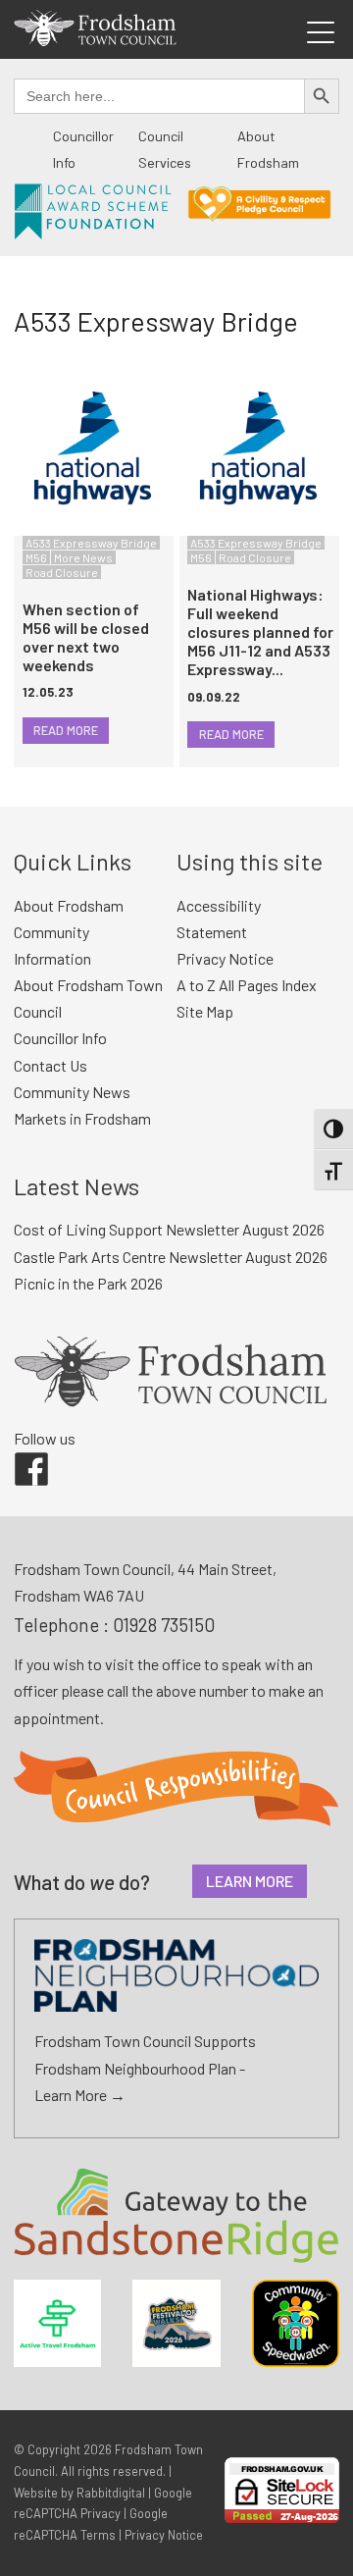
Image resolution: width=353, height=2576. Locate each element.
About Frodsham (69, 905)
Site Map (205, 1011)
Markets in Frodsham (82, 1118)
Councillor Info (60, 1038)
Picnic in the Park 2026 (88, 1283)
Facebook (18, 1452)
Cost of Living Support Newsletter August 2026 (169, 1229)
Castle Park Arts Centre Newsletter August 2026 (171, 1257)
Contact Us (50, 1065)
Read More (66, 730)
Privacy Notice (225, 958)
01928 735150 (164, 1625)
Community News (72, 1092)
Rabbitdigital (111, 2493)
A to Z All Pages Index (247, 985)
